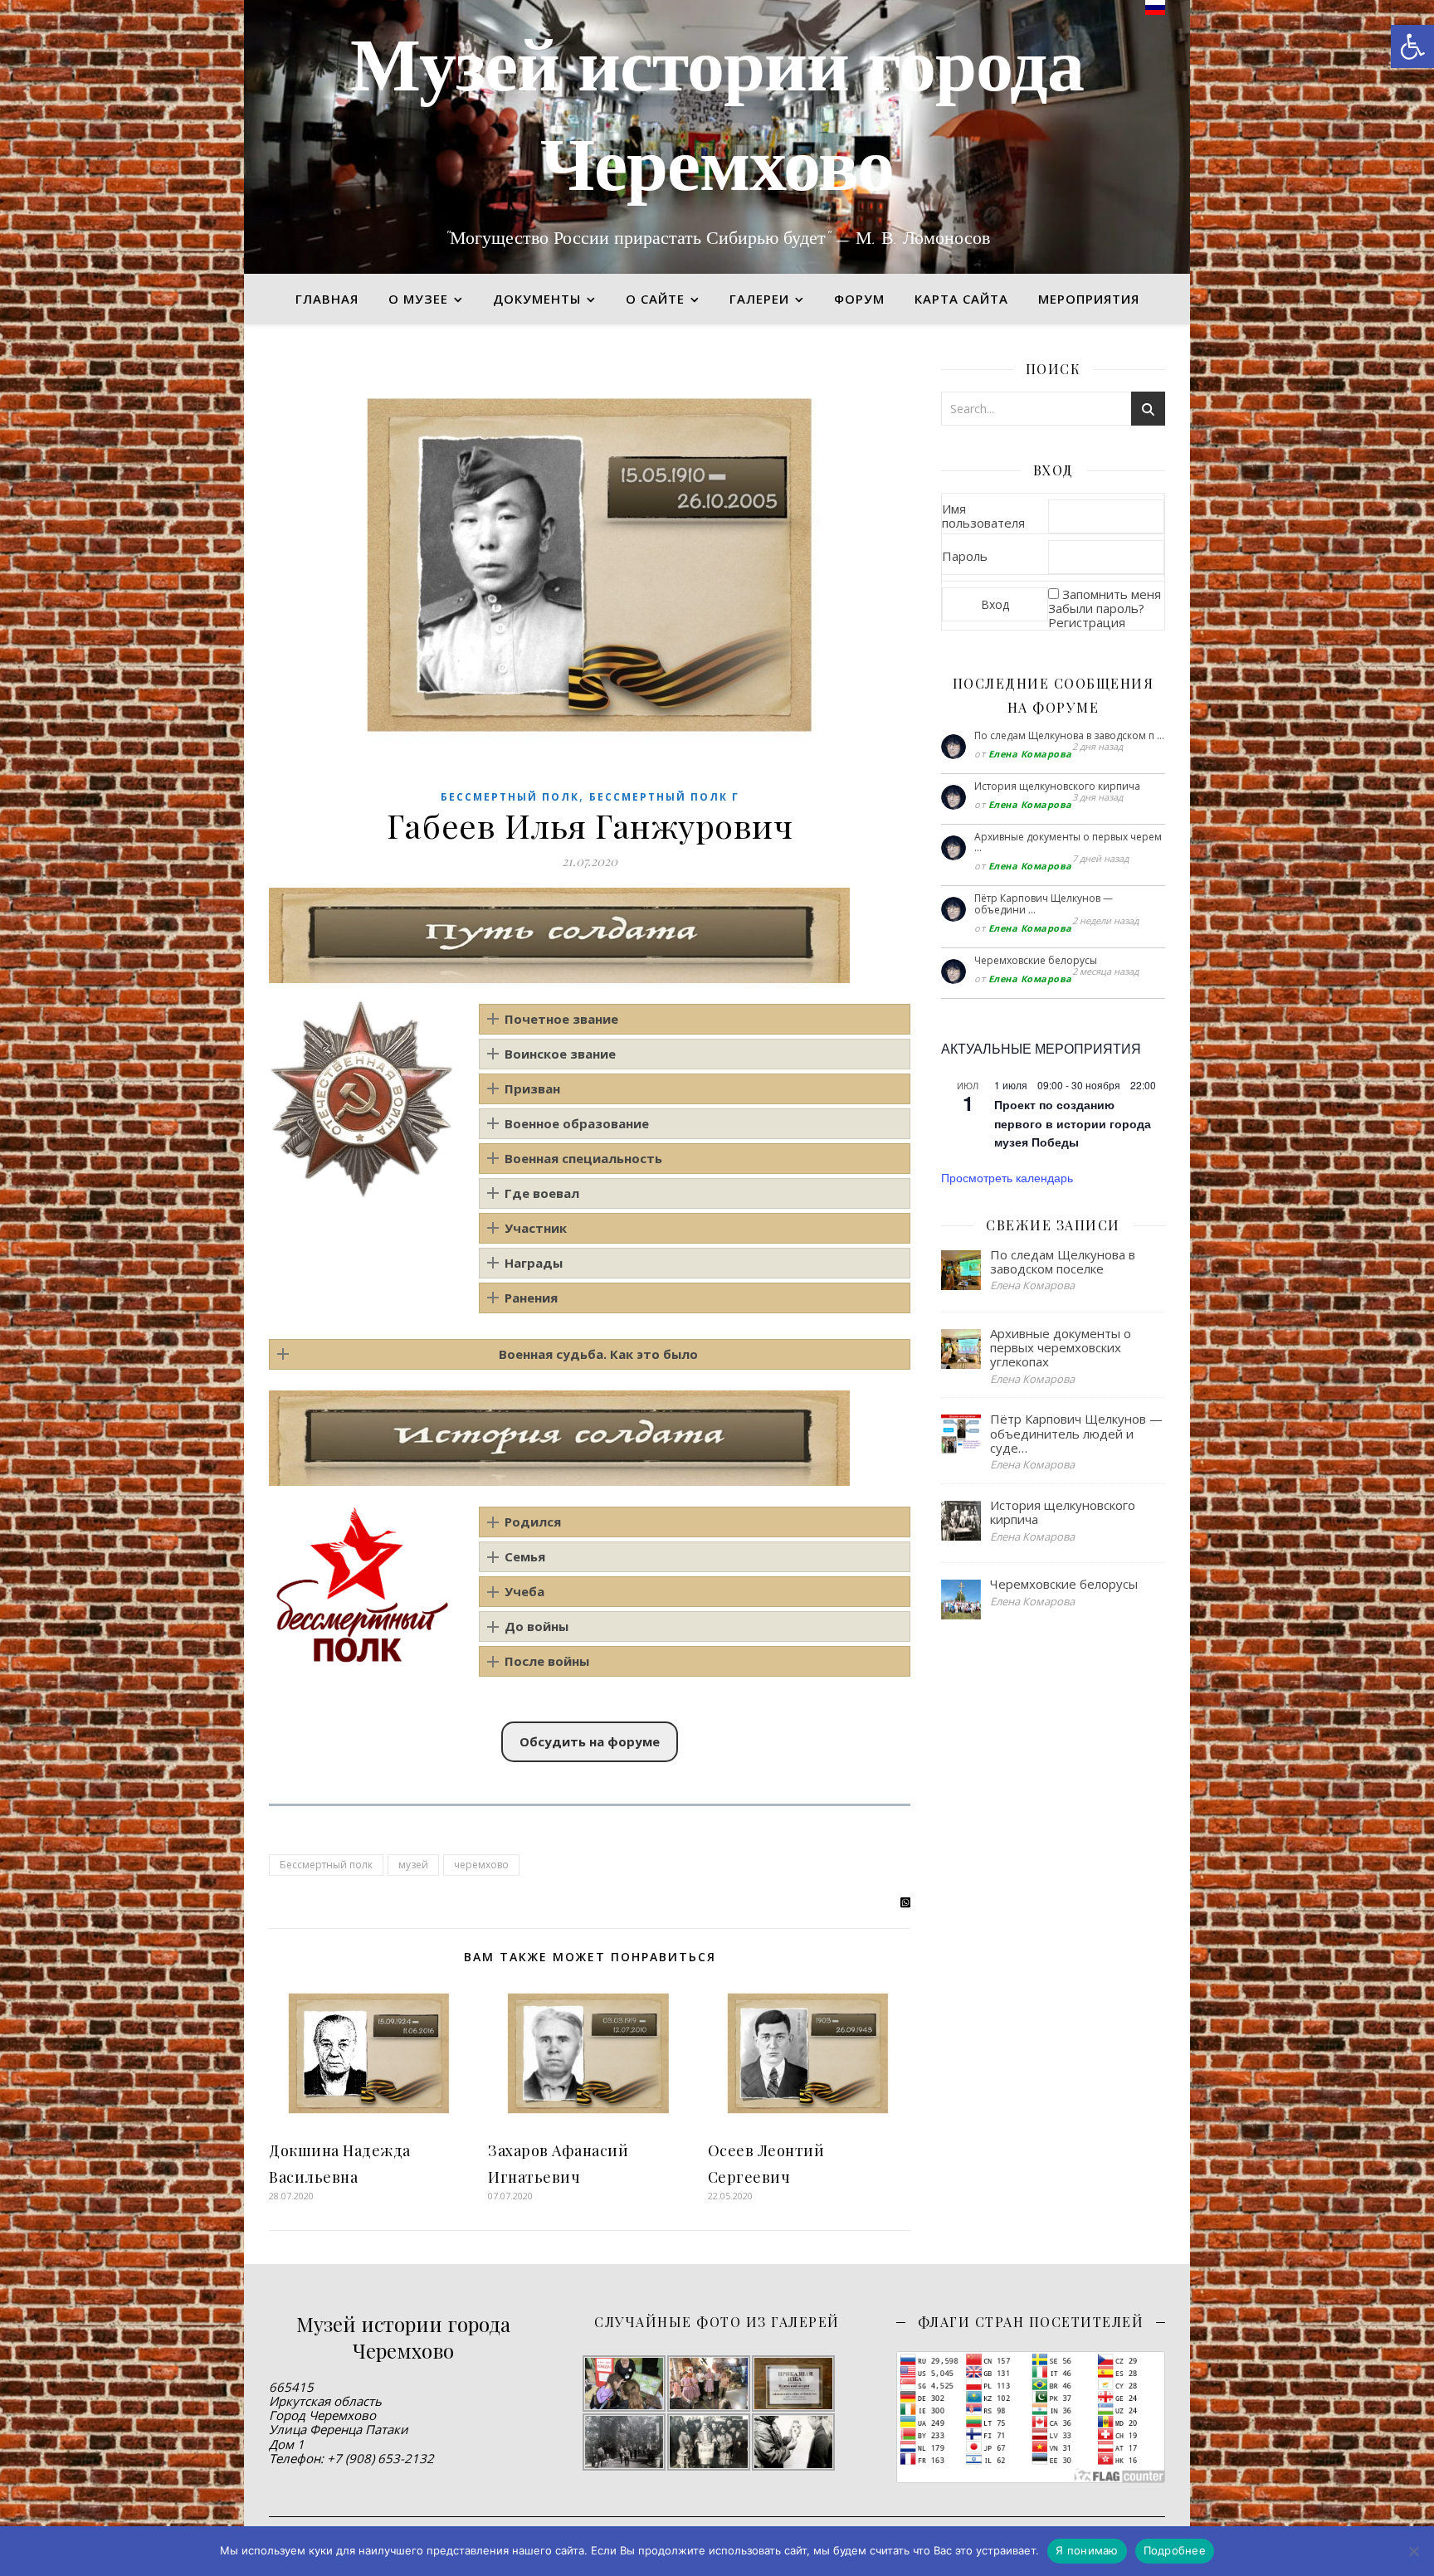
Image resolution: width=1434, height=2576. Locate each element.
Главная (327, 299)
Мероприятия (1089, 299)
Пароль (965, 556)
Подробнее (1175, 2550)
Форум (859, 299)
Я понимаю (1087, 2550)
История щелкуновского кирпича (1057, 786)
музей (413, 1865)
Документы (537, 299)
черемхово (481, 1865)
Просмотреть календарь (1007, 1177)
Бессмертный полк (510, 797)
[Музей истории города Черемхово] (717, 137)
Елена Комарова (1030, 754)
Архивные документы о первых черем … (1068, 842)
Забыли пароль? (1096, 608)
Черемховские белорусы (1036, 960)
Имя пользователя (983, 516)
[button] (1412, 46)
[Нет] (1413, 2551)
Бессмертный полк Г (664, 797)
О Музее (418, 299)
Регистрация (1087, 622)
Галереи (759, 299)
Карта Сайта (961, 299)
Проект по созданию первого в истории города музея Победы (1073, 1123)
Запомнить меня (1112, 594)
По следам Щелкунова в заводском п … (1069, 735)
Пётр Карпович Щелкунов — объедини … (1044, 904)
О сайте (655, 299)
